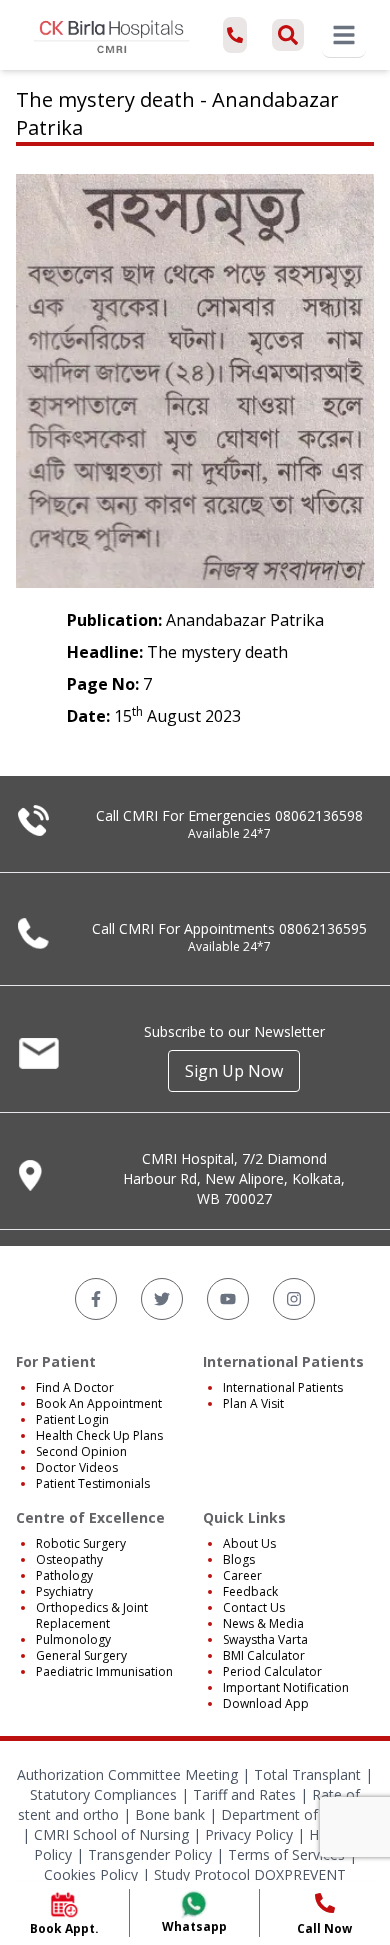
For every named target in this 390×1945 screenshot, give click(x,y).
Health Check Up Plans (99, 1435)
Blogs (239, 1559)
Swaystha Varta (265, 1639)
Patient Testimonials (93, 1483)
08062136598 (319, 815)
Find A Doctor (75, 1387)
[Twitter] (162, 1299)
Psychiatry (64, 1591)
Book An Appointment (99, 1403)
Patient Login (72, 1419)
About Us (249, 1543)
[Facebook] (96, 1299)
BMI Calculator (264, 1655)
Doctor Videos (77, 1467)
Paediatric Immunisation (104, 1671)
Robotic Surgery (81, 1543)
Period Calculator (272, 1671)
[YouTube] (228, 1299)
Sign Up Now (234, 1071)
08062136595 (323, 928)
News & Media (263, 1623)
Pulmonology (73, 1639)
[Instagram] (294, 1299)
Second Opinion (81, 1451)
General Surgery (81, 1655)
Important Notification (286, 1687)
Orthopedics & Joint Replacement (92, 1615)
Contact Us (254, 1607)
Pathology (64, 1575)
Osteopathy (69, 1559)
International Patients (283, 1387)
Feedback (250, 1591)
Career (242, 1575)
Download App (266, 1703)
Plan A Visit (253, 1403)
